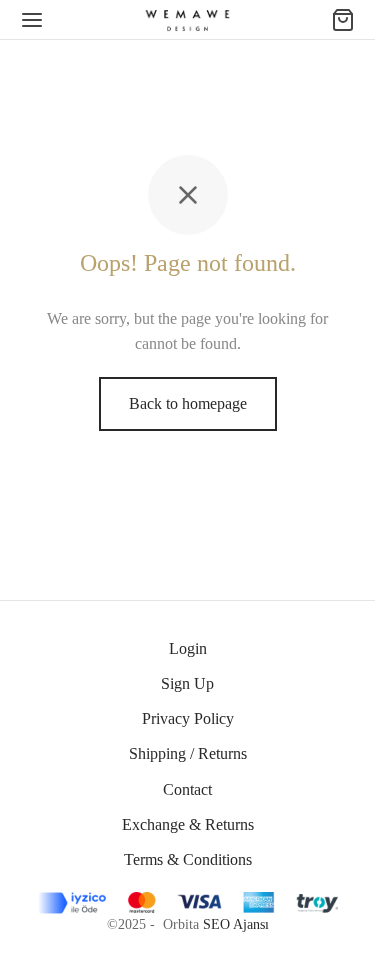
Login (188, 648)
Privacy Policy (188, 718)
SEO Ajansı (236, 924)
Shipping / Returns (188, 753)
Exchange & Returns (188, 824)
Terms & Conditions (188, 859)
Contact (187, 789)
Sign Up (187, 683)
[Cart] (343, 20)
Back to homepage (188, 403)
